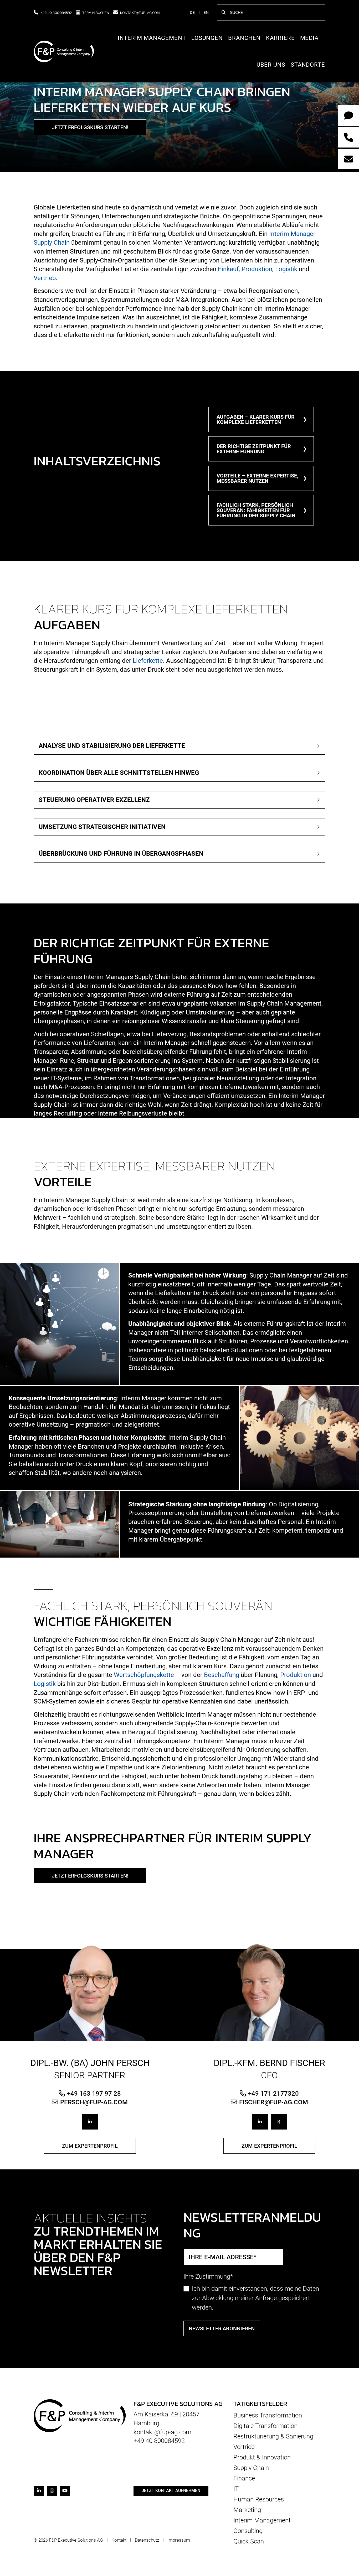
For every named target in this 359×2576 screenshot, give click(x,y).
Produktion (257, 269)
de (192, 12)
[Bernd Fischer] (269, 1992)
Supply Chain (251, 2468)
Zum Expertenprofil (90, 2146)
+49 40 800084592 (56, 12)
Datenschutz (147, 2540)
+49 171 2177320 (273, 2093)
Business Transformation (268, 2415)
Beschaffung (222, 1675)
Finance (244, 2478)
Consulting (248, 2531)
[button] (179, 746)
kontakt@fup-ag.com (140, 12)
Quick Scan (249, 2541)
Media (309, 38)
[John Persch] (90, 1992)
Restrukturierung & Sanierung (273, 2436)
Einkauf (228, 269)
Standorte (308, 65)
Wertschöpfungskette (144, 1675)
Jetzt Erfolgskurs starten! (90, 127)
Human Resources (259, 2499)
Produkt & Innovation (262, 2457)
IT (236, 2489)
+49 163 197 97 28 (94, 2093)
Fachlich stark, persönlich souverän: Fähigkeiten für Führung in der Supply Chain (256, 510)
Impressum (179, 2540)
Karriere (280, 38)
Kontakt (119, 2540)
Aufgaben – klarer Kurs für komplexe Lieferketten (256, 419)
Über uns (271, 65)
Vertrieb (45, 278)
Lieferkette (148, 661)
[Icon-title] (39, 2491)
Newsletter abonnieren (222, 2328)
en (206, 12)
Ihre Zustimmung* (208, 2277)
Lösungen (207, 38)
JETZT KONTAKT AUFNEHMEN (171, 2491)
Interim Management (152, 38)
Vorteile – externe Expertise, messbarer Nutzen (257, 478)
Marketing (247, 2510)
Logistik (286, 269)
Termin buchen (96, 12)
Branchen (244, 38)
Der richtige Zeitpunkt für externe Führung (254, 449)
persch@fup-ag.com (94, 2102)
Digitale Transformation (265, 2426)
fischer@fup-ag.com (274, 2102)
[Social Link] (90, 2122)
